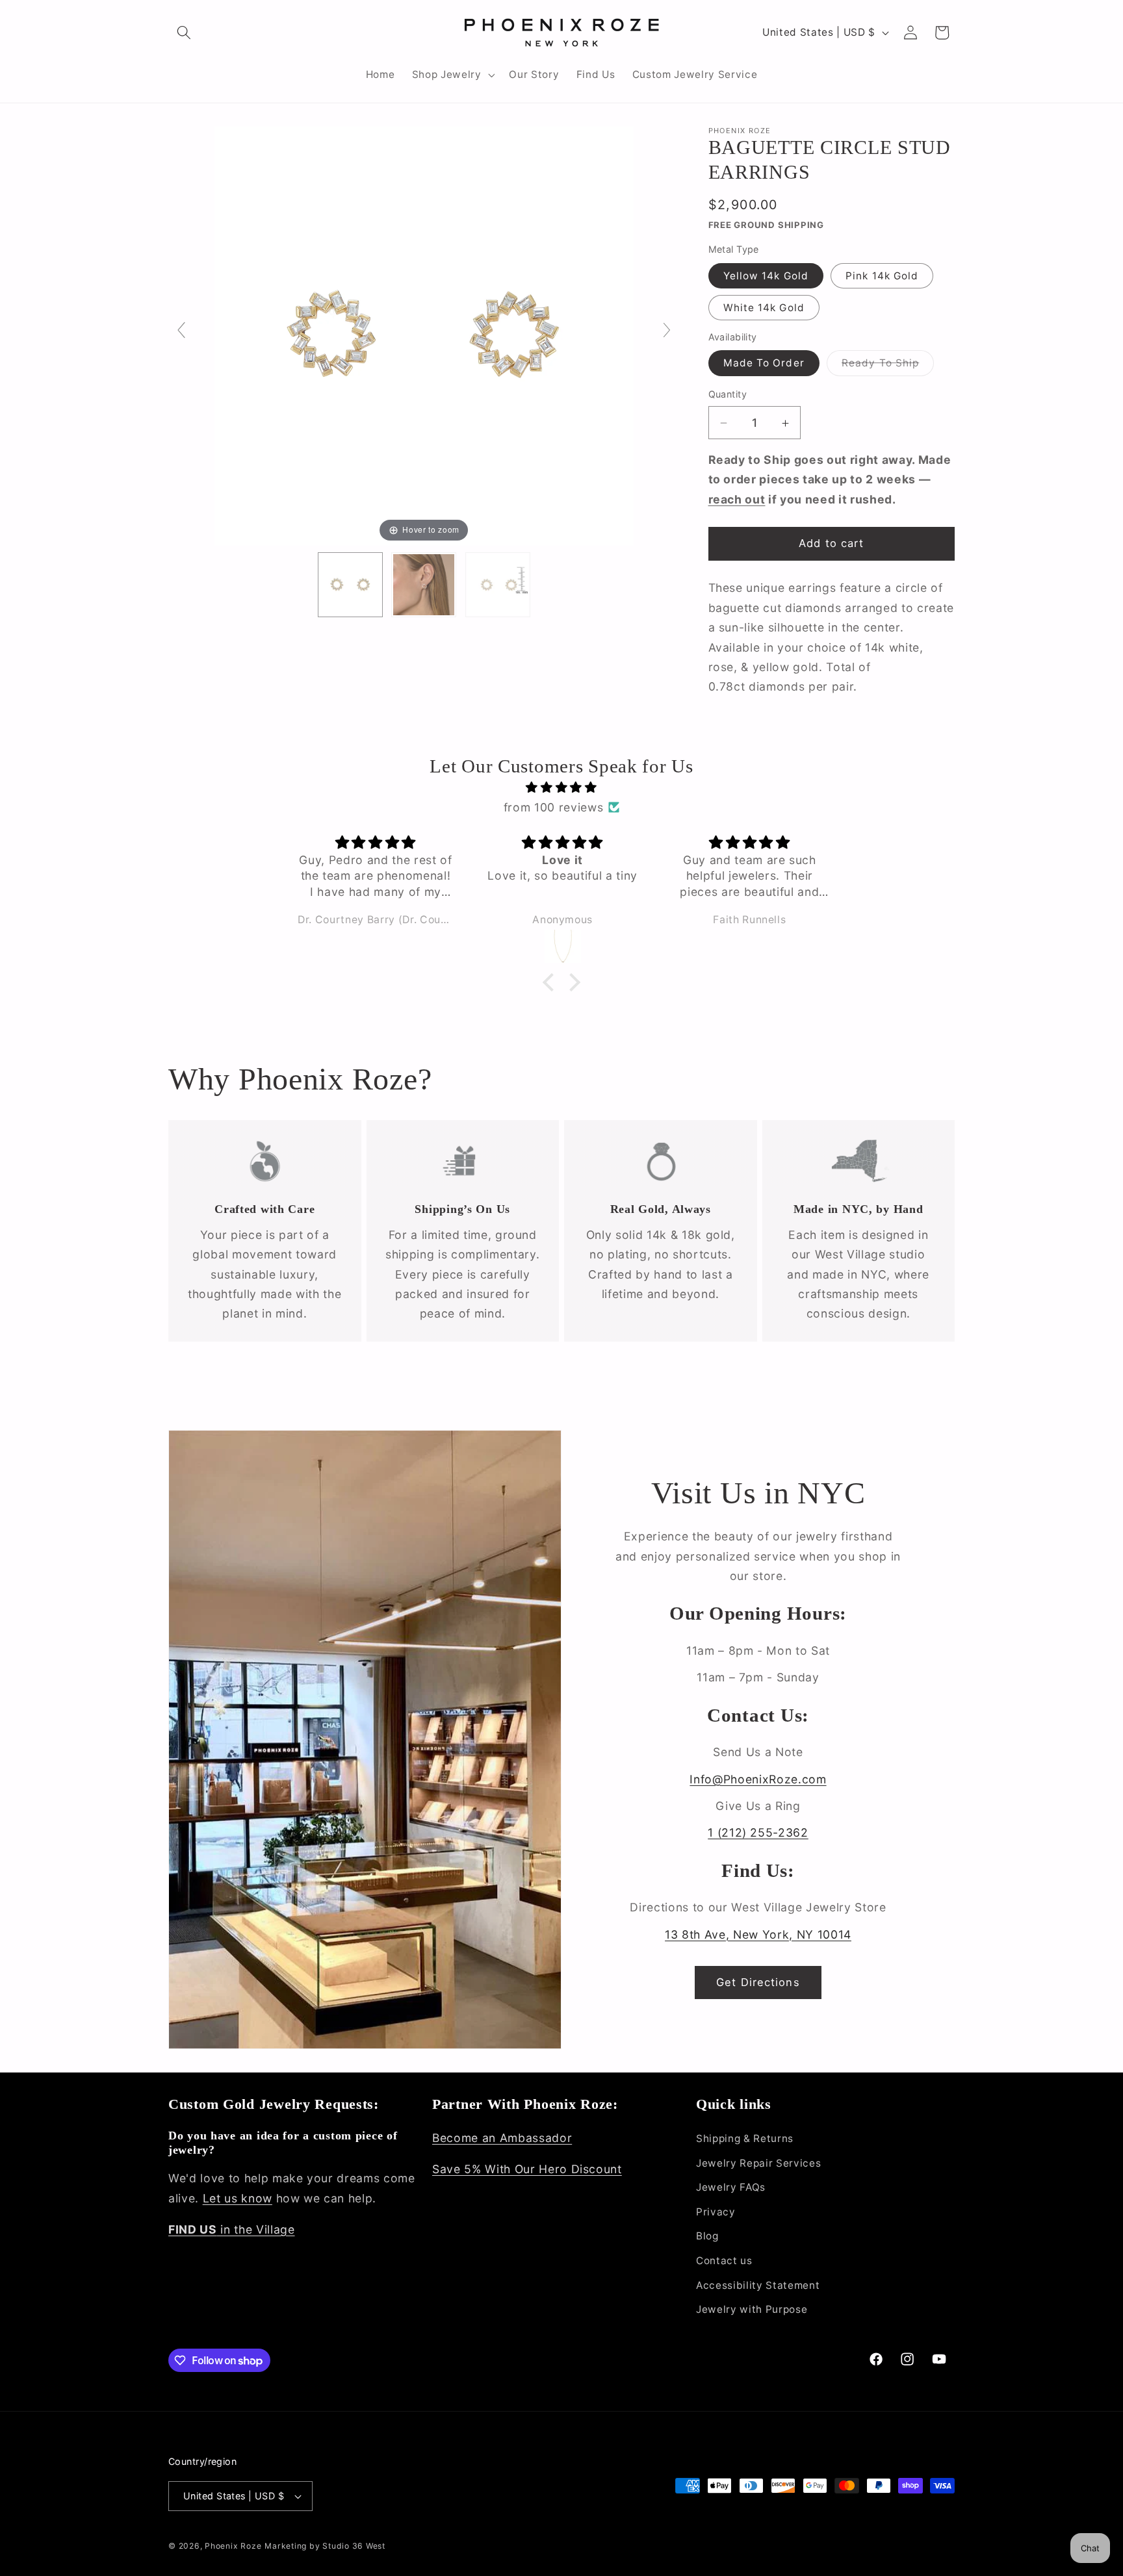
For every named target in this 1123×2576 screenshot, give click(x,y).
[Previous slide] (181, 330)
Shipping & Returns (745, 2138)
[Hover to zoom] (424, 335)
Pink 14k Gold (882, 276)
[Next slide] (667, 330)
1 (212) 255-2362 (758, 1832)
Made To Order (764, 363)
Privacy (716, 2212)
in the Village (232, 2229)
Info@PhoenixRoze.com (758, 1779)
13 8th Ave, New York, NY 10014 (758, 1934)
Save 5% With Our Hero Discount (527, 2169)
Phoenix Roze (233, 2546)
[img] (561, 787)
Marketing (286, 2546)
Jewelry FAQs (731, 2187)
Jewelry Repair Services (758, 2163)
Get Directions (758, 1982)
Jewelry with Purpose (752, 2309)
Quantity (728, 395)
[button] (184, 32)
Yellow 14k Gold (766, 276)
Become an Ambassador (502, 2138)
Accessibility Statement (758, 2285)
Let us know (238, 2198)
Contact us (724, 2261)
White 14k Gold (764, 308)
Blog (707, 2236)
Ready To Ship (888, 366)
